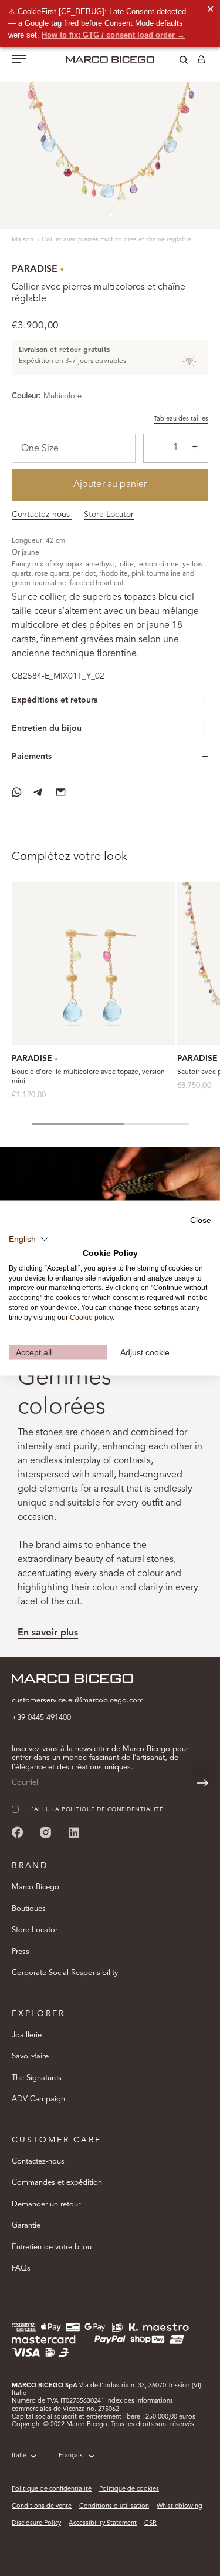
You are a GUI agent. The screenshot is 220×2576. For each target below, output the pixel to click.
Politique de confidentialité (52, 2489)
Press (21, 1952)
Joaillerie (27, 2035)
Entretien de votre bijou (52, 2247)
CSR (150, 2523)
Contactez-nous (42, 515)
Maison (23, 240)
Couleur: (26, 396)
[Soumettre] (202, 1783)
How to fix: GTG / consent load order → (113, 35)
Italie (19, 2456)
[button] (29, 1240)
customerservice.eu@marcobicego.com (78, 1700)
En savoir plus (48, 1633)
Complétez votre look (70, 857)
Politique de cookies (129, 2489)
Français (71, 2456)
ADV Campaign (38, 2099)
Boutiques (29, 1909)
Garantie (26, 2226)
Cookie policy (91, 1317)
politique (78, 1810)
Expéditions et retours (55, 700)
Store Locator (109, 515)
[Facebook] (18, 1832)
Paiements (32, 757)
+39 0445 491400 (41, 1718)
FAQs (21, 2268)
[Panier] (201, 62)
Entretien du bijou (47, 728)
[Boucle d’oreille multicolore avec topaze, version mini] (93, 964)
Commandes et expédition (57, 2183)
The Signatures (37, 2078)
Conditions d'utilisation (114, 2506)
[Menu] (19, 60)
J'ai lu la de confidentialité (96, 1810)
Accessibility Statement (103, 2523)
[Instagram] (46, 1832)
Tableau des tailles (181, 419)
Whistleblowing (180, 2506)
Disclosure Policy (36, 2523)
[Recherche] (175, 62)
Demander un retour (46, 2204)
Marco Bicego (35, 1887)
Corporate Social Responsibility (65, 1973)
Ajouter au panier (110, 485)
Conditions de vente (42, 2506)
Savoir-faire (30, 2056)
